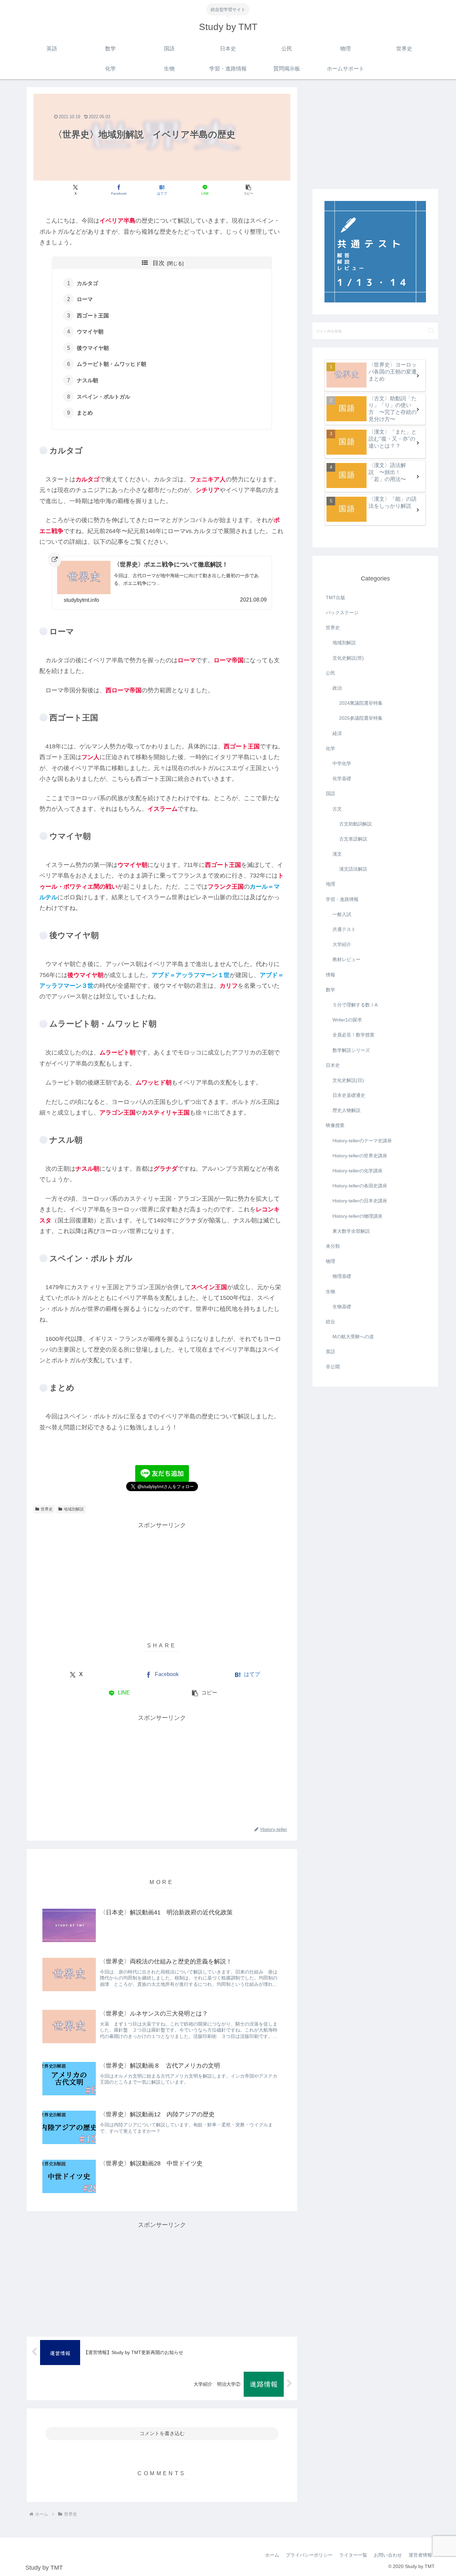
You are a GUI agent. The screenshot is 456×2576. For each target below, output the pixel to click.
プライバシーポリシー (309, 2555)
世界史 (47, 1509)
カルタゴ (87, 283)
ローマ (85, 299)
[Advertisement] (162, 1578)
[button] (248, 190)
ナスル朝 (87, 380)
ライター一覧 (353, 2555)
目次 (159, 263)
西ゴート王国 (93, 315)
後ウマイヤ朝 (93, 348)
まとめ (85, 413)
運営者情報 (420, 2555)
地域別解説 (74, 1509)
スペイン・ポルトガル (103, 397)
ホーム (272, 2555)
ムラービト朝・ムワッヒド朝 (111, 364)
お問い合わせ (388, 2555)
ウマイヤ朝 (90, 331)
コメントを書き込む (162, 2433)
